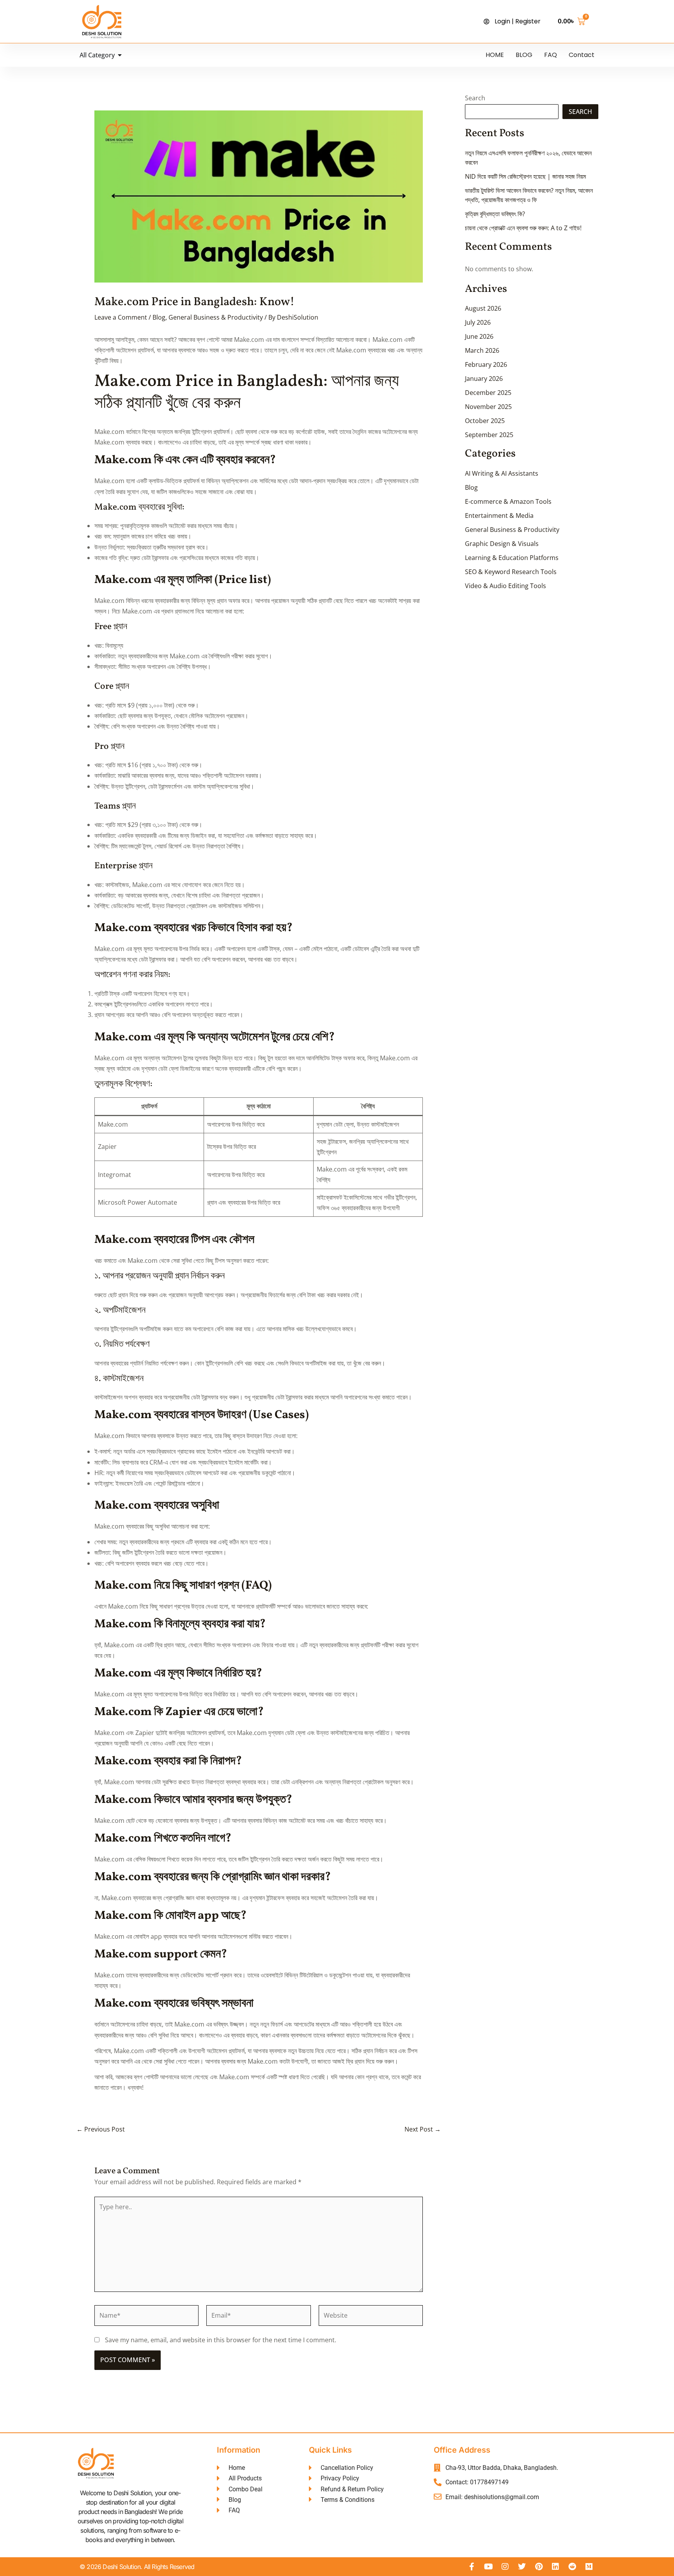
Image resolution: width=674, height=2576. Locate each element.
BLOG (524, 55)
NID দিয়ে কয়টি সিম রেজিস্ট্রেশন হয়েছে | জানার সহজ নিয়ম (525, 176)
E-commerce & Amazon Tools (508, 501)
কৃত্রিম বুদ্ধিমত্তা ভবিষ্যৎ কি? (495, 214)
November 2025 (488, 407)
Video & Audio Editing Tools (505, 586)
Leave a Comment (121, 317)
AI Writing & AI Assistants (502, 473)
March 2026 (482, 350)
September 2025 (489, 435)
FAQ (551, 55)
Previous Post (101, 2129)
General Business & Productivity (216, 317)
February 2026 (486, 364)
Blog (159, 317)
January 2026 (484, 379)
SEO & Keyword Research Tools (511, 572)
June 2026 (479, 336)
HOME (495, 55)
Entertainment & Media (499, 516)
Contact (582, 55)
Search (475, 98)
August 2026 (483, 308)
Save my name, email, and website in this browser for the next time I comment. (221, 2340)
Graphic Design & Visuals (502, 544)
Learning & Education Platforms (512, 558)
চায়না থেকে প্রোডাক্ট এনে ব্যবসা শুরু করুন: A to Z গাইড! (523, 228)
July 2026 (478, 322)
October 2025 (485, 421)
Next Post (423, 2129)
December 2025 (488, 393)
